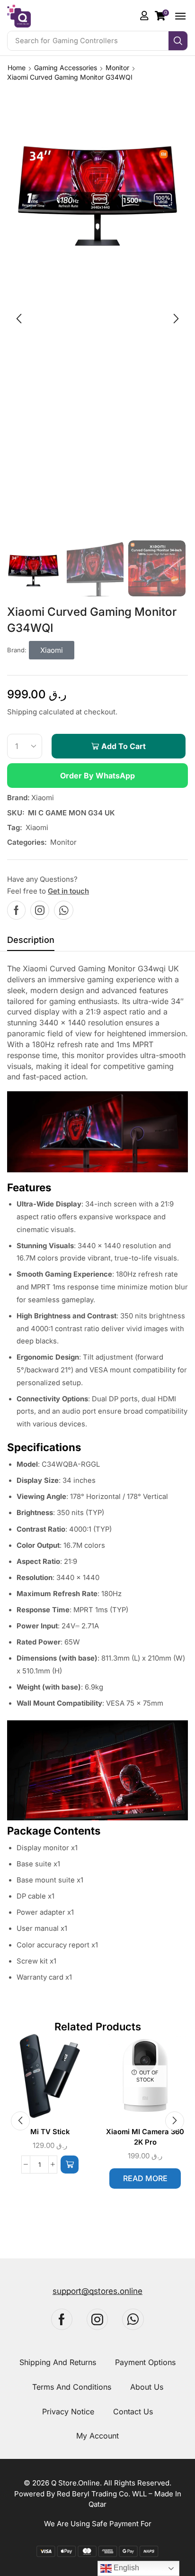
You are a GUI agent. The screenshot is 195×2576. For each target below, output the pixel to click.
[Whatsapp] (64, 910)
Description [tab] (31, 940)
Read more (145, 2178)
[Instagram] (40, 910)
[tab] (31, 942)
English (125, 2568)
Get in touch (68, 891)
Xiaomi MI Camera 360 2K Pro (145, 2137)
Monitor (117, 68)
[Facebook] (16, 910)
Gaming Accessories (66, 68)
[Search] (178, 41)
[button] (162, 16)
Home (17, 68)
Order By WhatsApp (97, 776)
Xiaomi (43, 798)
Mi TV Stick (50, 2132)
